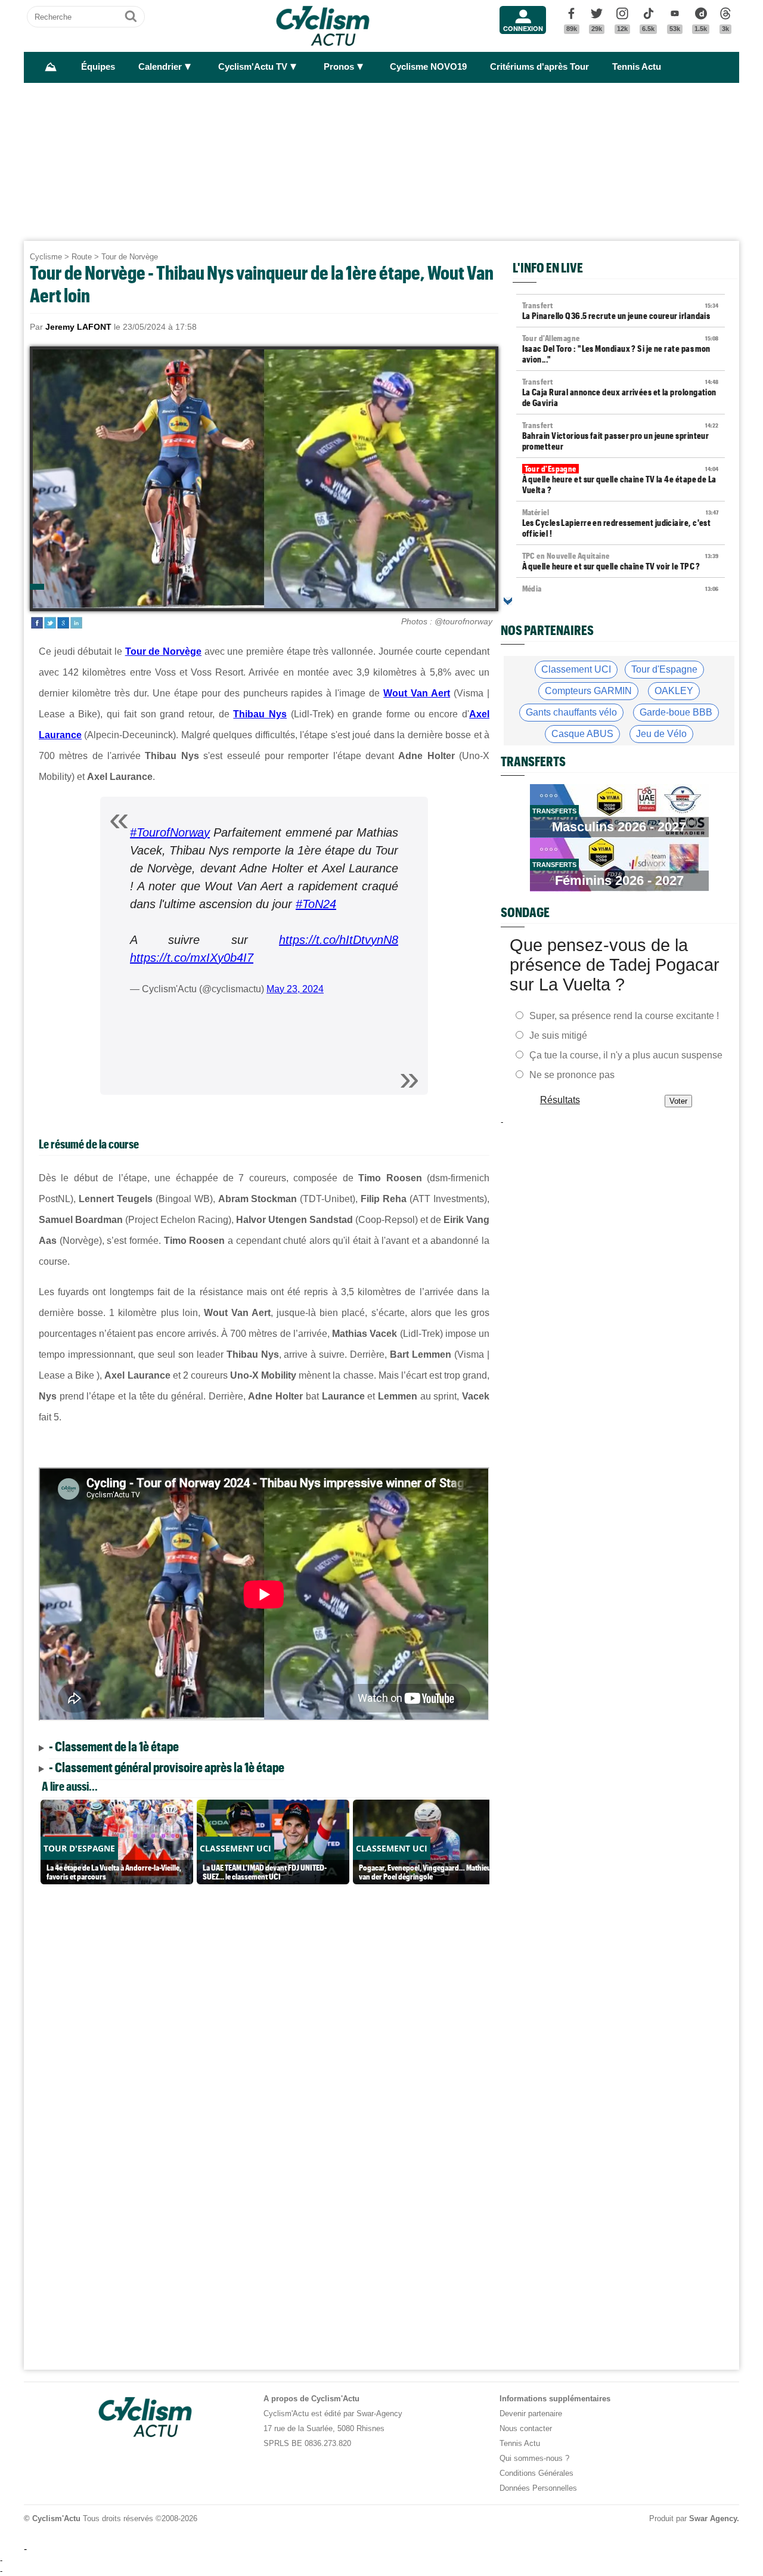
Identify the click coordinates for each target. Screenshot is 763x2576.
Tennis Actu (637, 67)
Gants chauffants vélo (571, 712)
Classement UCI (576, 669)
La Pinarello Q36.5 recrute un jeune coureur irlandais (621, 311)
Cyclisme (46, 257)
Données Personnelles (538, 2488)
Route (82, 257)
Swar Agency (713, 2518)
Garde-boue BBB (676, 712)
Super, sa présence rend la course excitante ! (624, 1016)
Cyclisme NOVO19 (428, 67)
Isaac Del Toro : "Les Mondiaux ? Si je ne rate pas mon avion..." (621, 349)
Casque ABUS (582, 734)
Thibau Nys (260, 714)
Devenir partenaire (531, 2414)
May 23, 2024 (295, 989)
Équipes (98, 67)
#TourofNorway (170, 832)
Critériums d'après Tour (539, 67)
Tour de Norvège (130, 257)
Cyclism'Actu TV (253, 67)
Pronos (339, 67)
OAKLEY (674, 691)
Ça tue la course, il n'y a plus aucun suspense (626, 1055)
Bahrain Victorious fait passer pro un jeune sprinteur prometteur (621, 436)
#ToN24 (316, 904)
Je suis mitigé (558, 1035)
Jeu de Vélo (661, 734)
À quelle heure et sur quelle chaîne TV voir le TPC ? (621, 561)
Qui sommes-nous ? (534, 2458)
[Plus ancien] (508, 601)
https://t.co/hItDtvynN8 (339, 940)
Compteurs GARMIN (588, 691)
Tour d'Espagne (664, 669)
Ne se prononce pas (572, 1075)
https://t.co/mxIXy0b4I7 (192, 958)
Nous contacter (526, 2428)
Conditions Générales (536, 2473)
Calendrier (160, 67)
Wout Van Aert (417, 693)
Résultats (560, 1100)
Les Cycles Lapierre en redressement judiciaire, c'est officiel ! (621, 523)
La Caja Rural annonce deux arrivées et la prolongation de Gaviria (621, 392)
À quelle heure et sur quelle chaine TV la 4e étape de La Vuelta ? (621, 479)
